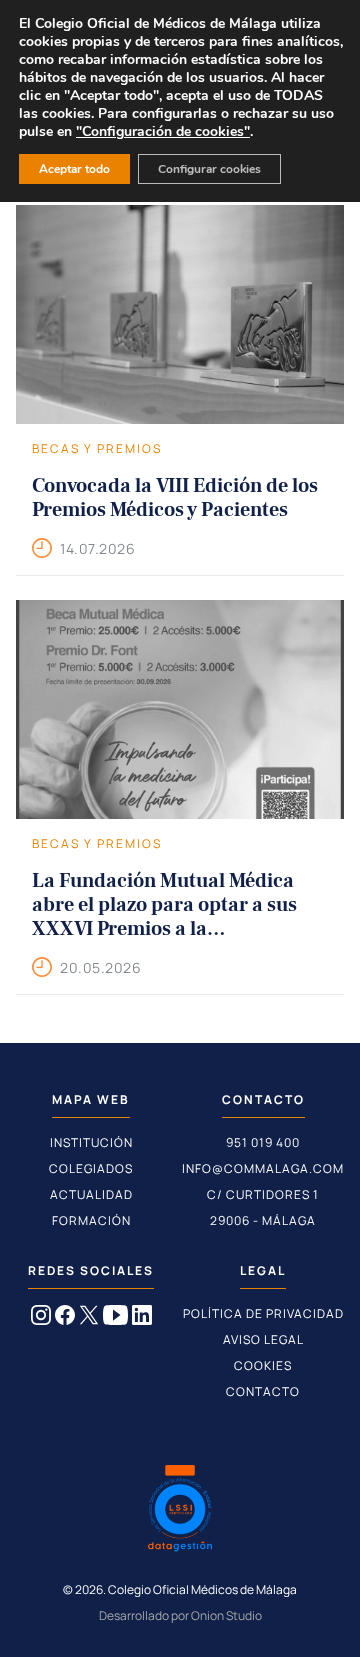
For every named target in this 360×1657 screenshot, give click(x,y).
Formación (91, 1220)
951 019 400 (263, 1142)
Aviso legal (263, 1339)
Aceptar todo (74, 169)
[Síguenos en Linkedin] (142, 1319)
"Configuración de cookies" (163, 132)
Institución (91, 1142)
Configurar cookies (209, 169)
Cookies (263, 1365)
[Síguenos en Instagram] (41, 1319)
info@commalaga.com (263, 1168)
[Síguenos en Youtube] (115, 1319)
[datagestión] (180, 1511)
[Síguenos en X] (89, 1319)
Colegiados (91, 1168)
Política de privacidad (263, 1313)
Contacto (263, 1391)
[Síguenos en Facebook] (65, 1319)
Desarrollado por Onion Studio (180, 1615)
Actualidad (91, 1194)
